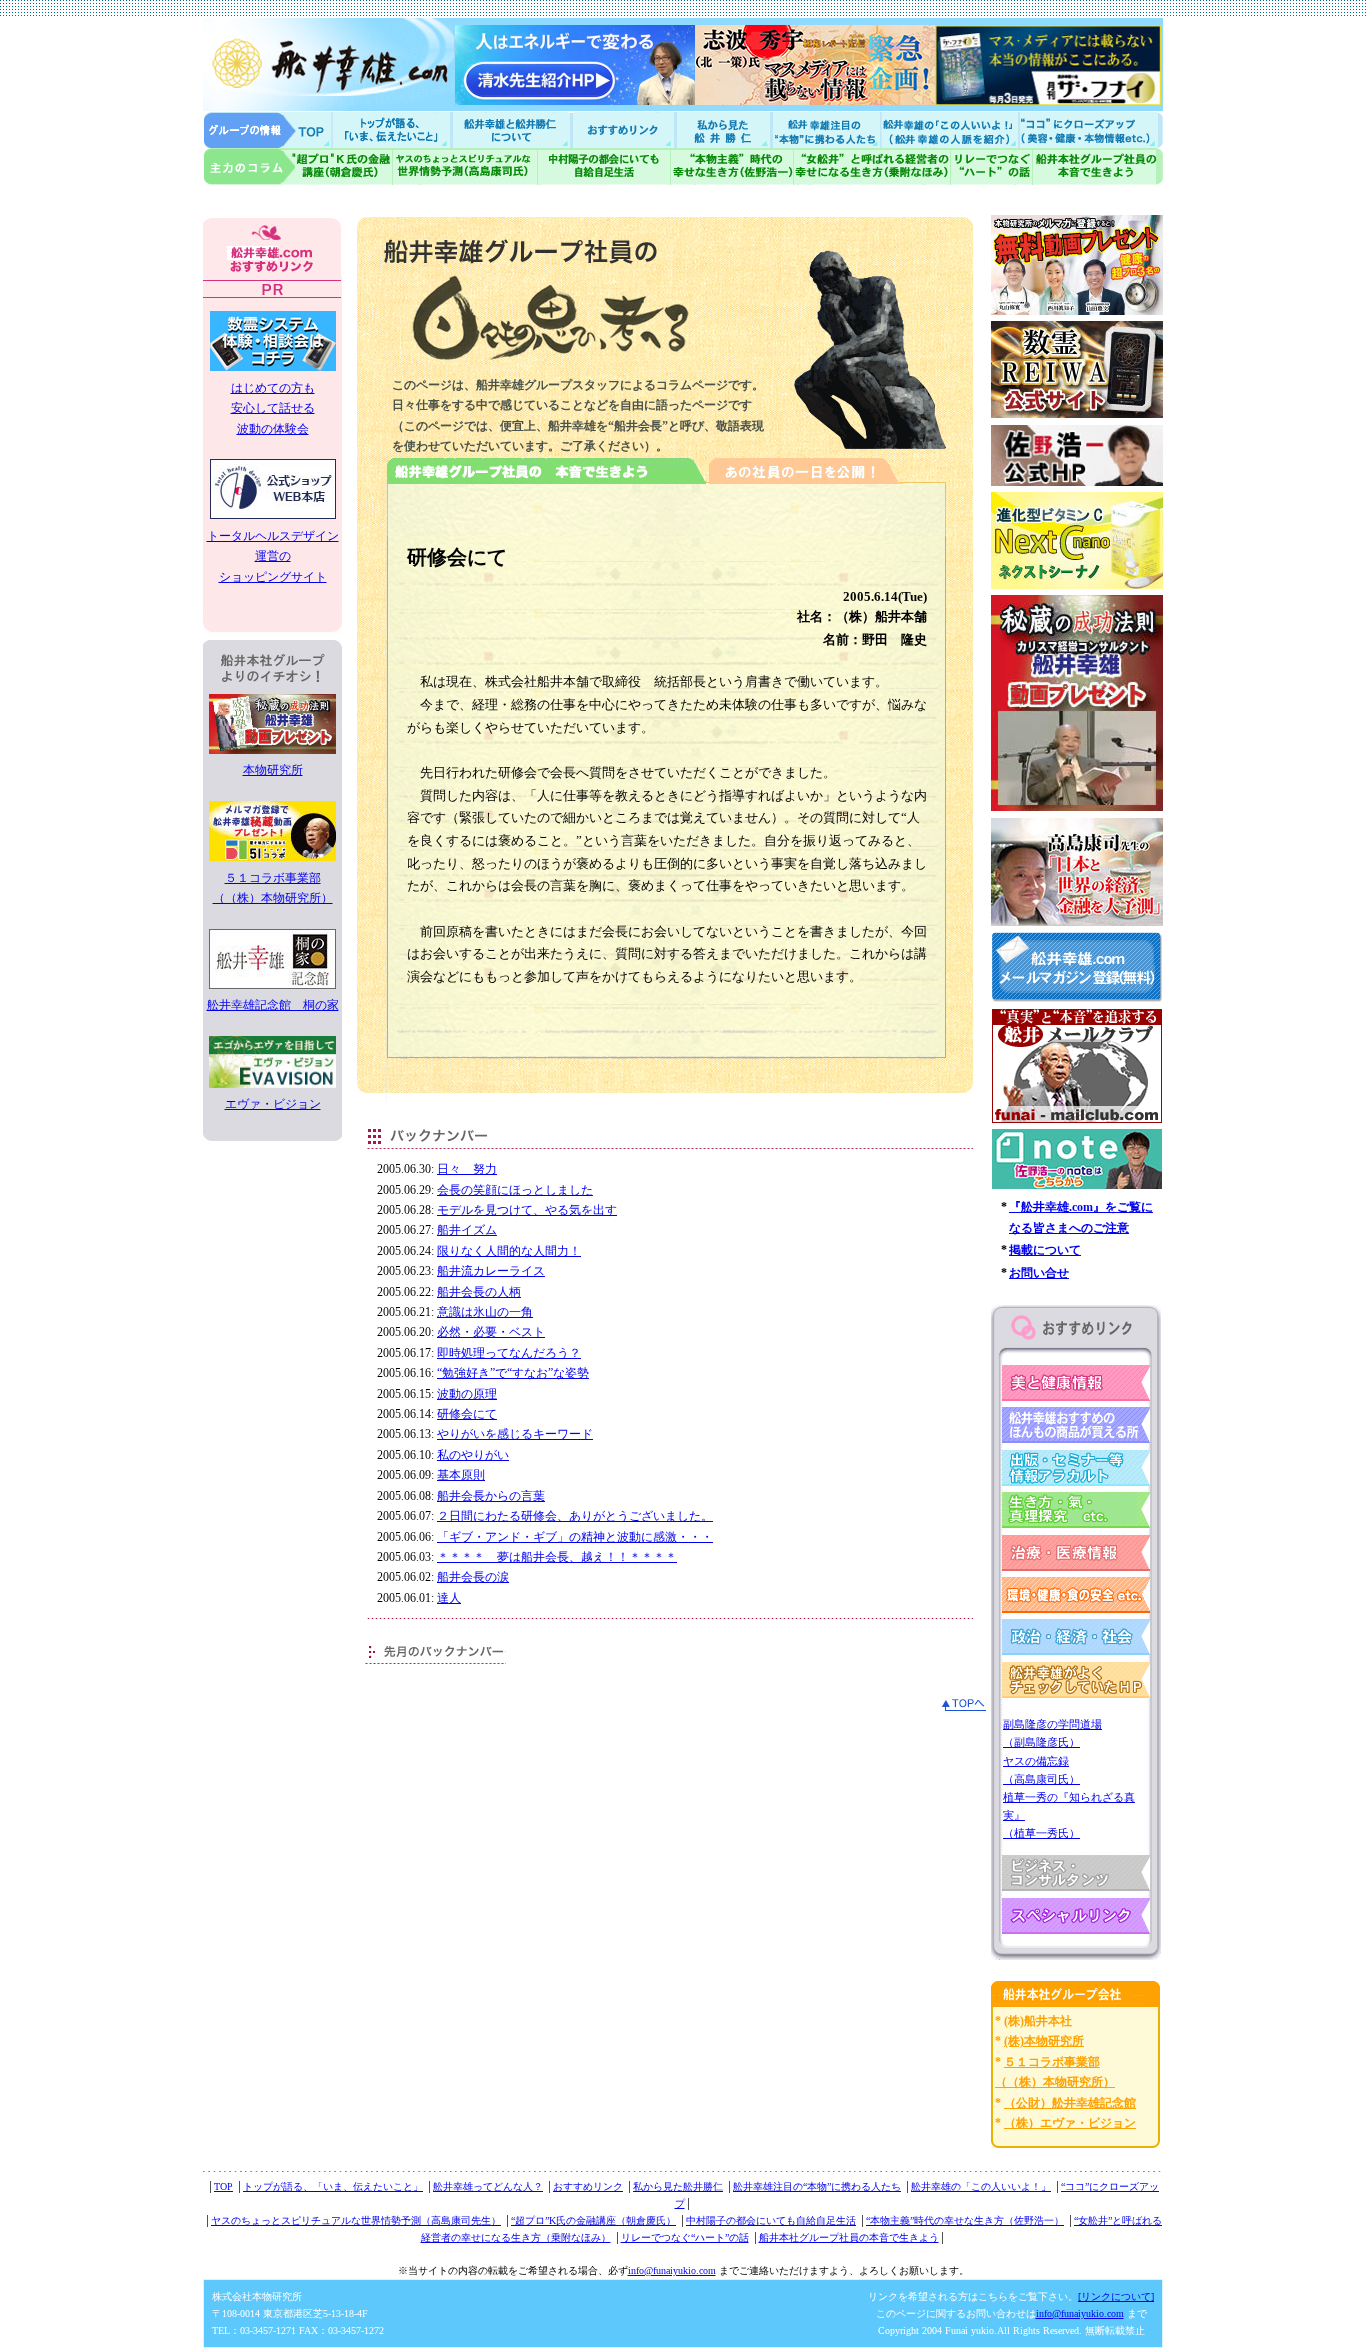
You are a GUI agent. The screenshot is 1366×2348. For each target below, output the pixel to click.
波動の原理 (467, 1394)
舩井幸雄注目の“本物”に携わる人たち (817, 2186)
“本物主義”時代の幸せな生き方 (732, 166)
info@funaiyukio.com (672, 2270)
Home (268, 129)
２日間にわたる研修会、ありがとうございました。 (575, 1516)
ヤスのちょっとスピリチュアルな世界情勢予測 (465, 166)
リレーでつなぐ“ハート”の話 (685, 2237)
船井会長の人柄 (479, 1292)
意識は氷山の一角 (485, 1312)
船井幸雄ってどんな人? (513, 129)
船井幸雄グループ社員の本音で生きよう (1097, 166)
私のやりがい (473, 1455)
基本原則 (461, 1475)
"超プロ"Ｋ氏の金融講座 (298, 166)
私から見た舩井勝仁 (723, 129)
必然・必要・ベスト (491, 1332)
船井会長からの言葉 (491, 1496)
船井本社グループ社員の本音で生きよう (849, 2237)
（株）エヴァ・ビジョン (1070, 2123)
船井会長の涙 (473, 1577)
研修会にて (467, 1414)
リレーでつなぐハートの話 (991, 166)
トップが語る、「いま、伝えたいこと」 (333, 2186)
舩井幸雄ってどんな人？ (488, 2186)
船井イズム (467, 1230)
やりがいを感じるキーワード (515, 1434)
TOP (223, 2186)
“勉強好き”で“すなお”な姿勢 (513, 1373)
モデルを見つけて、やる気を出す (527, 1210)
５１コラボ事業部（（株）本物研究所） (273, 888)
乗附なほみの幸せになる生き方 (871, 166)
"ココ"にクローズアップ (1090, 129)
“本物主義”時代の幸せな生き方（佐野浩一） (965, 2220)
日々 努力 (467, 1169)
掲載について (1045, 1250)
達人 (449, 1598)
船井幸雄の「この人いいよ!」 (948, 129)
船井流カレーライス (491, 1271)
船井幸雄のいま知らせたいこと (393, 129)
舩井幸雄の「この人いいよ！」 (981, 2186)
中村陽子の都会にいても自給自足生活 (604, 166)
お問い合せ (1039, 1273)
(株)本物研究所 (1044, 2041)
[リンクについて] (1116, 2296)
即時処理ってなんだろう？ (509, 1353)
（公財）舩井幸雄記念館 (1070, 2103)
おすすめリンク (625, 129)
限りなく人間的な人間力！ (509, 1251)
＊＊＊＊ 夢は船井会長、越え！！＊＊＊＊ (557, 1557)
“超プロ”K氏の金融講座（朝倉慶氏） (593, 2220)
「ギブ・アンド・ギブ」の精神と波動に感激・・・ (575, 1537)
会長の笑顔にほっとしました (515, 1190)
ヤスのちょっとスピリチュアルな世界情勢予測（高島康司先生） (356, 2220)
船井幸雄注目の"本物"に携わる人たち (824, 129)
